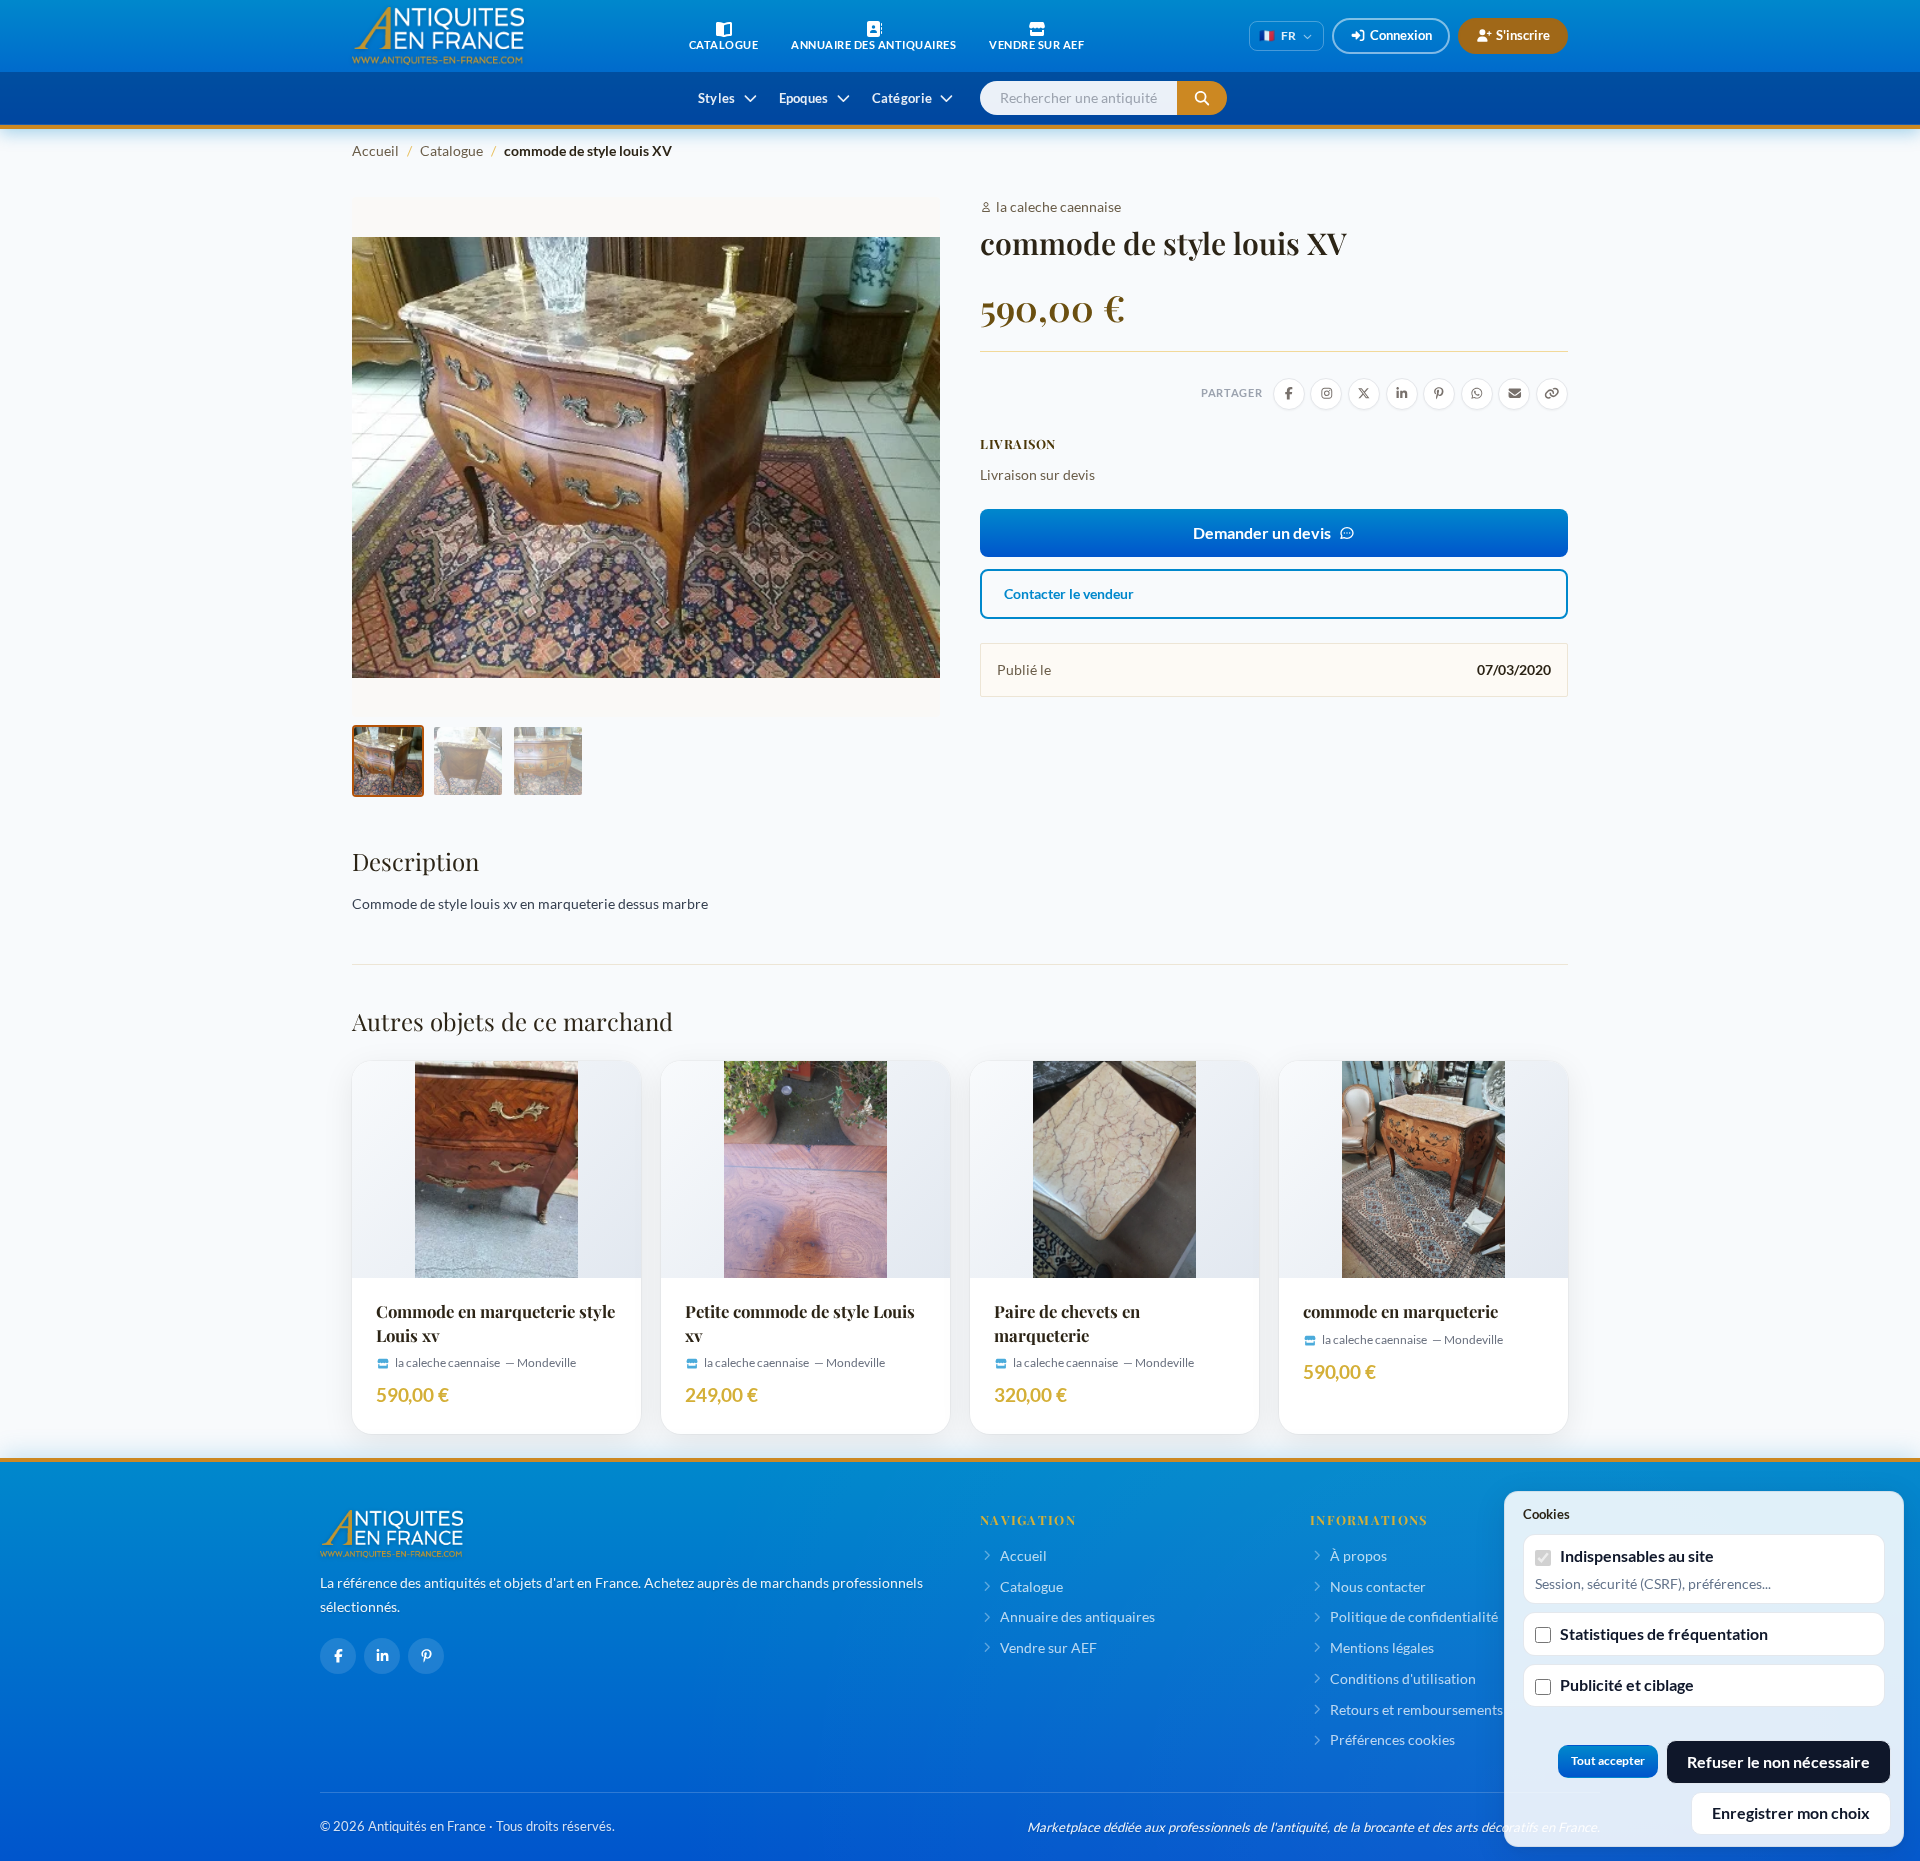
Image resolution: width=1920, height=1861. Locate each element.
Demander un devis (1262, 532)
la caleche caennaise (1058, 206)
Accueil (375, 150)
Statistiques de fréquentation (1664, 1633)
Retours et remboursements (1416, 1709)
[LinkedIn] (382, 1656)
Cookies (1546, 1514)
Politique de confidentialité (1414, 1616)
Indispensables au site (1637, 1555)
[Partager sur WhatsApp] (1477, 394)
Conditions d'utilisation (1403, 1678)
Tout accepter (1608, 1760)
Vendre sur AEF (1048, 1647)
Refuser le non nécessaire (1778, 1761)
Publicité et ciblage (1627, 1684)
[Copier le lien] (1552, 394)
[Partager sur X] (1364, 394)
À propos (1358, 1555)
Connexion (1401, 35)
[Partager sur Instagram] (1326, 394)
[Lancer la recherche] (1202, 98)
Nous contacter (1378, 1586)
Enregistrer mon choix (1791, 1812)
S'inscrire (1523, 35)
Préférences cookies (1392, 1739)
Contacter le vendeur (1069, 593)
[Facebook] (338, 1656)
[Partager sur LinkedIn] (1402, 394)
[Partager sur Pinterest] (1439, 394)
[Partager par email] (1514, 394)
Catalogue (451, 150)
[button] (388, 761)
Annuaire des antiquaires (1077, 1616)
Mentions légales (1382, 1647)
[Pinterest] (426, 1656)
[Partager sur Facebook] (1289, 394)
